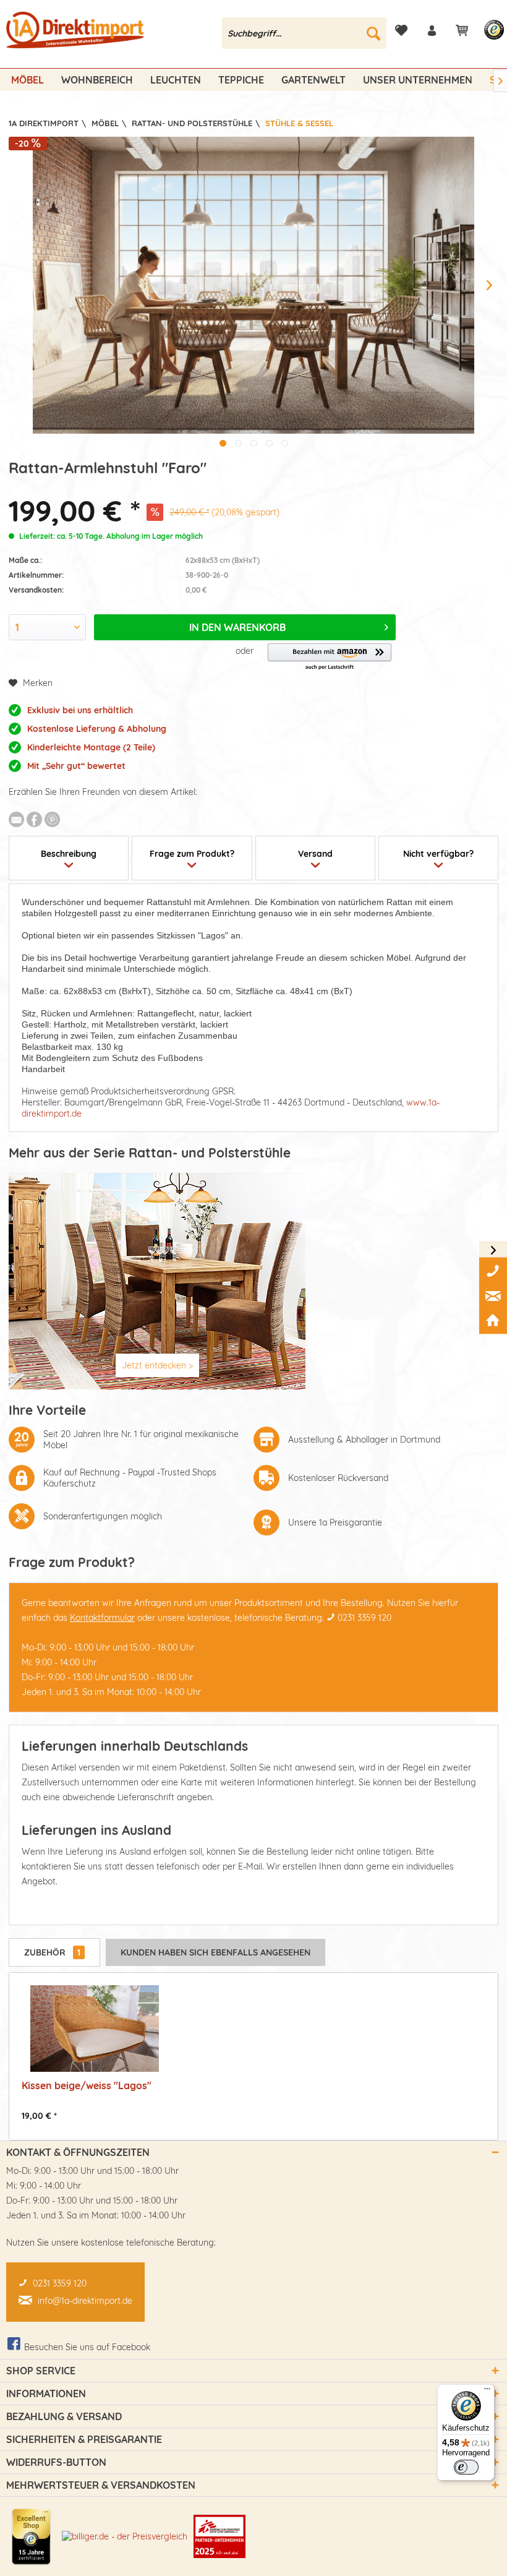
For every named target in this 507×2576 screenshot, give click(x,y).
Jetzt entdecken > (157, 1365)
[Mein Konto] (432, 30)
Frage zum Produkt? (192, 854)
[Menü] (487, 2392)
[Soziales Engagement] (219, 2536)
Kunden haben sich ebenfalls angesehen (215, 1952)
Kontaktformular (102, 1618)
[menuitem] (305, 33)
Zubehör (52, 1952)
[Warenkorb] (462, 30)
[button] (330, 657)
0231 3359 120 (364, 1618)
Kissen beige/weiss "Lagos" (87, 2085)
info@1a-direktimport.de (85, 2301)
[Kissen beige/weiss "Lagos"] (95, 2029)
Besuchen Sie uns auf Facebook (87, 2347)
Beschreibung (69, 854)
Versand (315, 854)
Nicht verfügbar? (438, 854)
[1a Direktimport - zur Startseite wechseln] (76, 36)
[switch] (466, 2467)
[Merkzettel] (401, 30)
